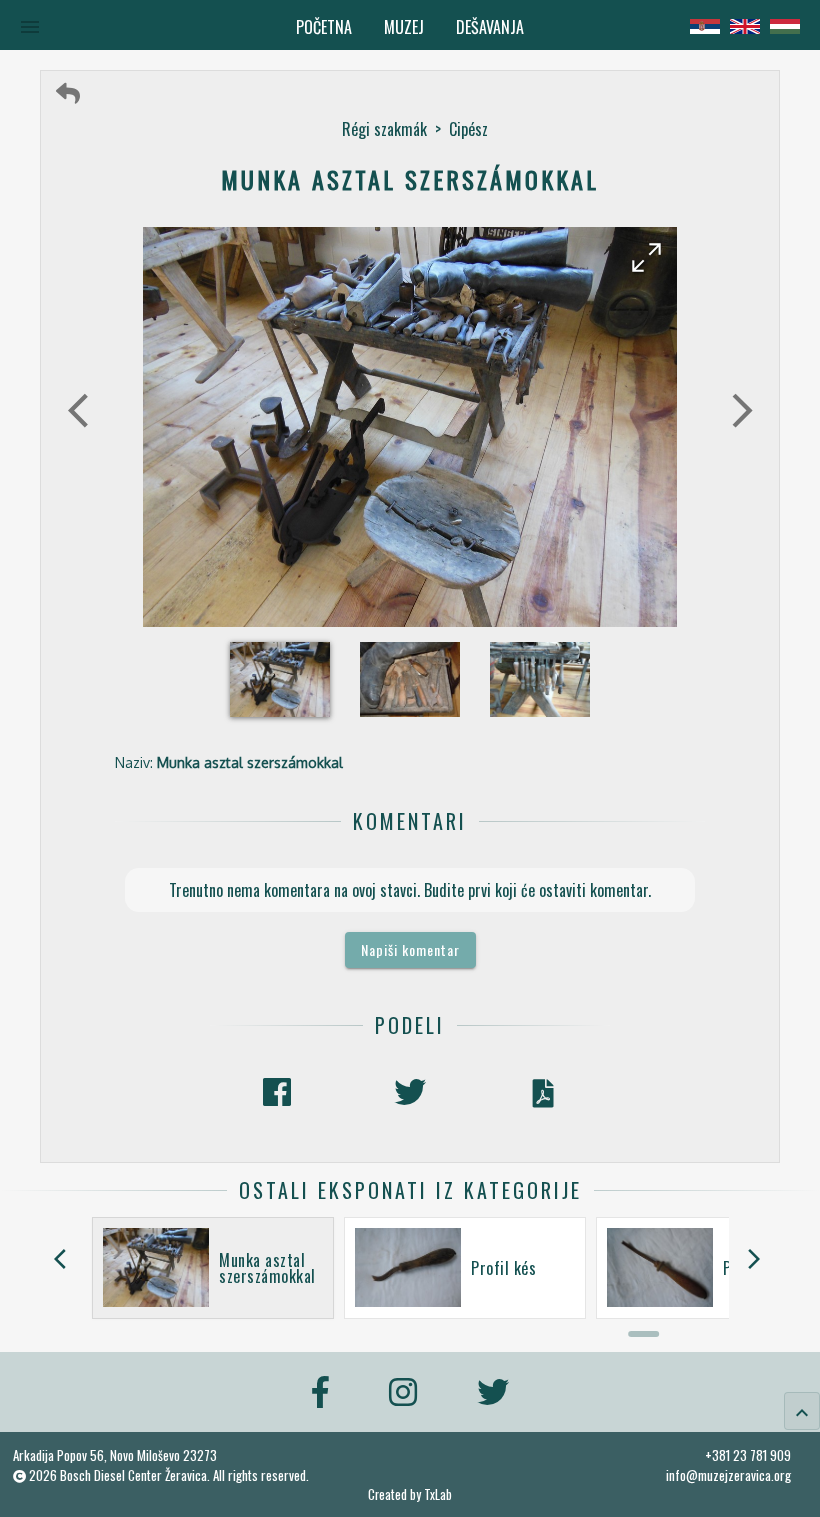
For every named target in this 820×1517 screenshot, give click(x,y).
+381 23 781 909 (748, 1455)
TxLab (438, 1494)
